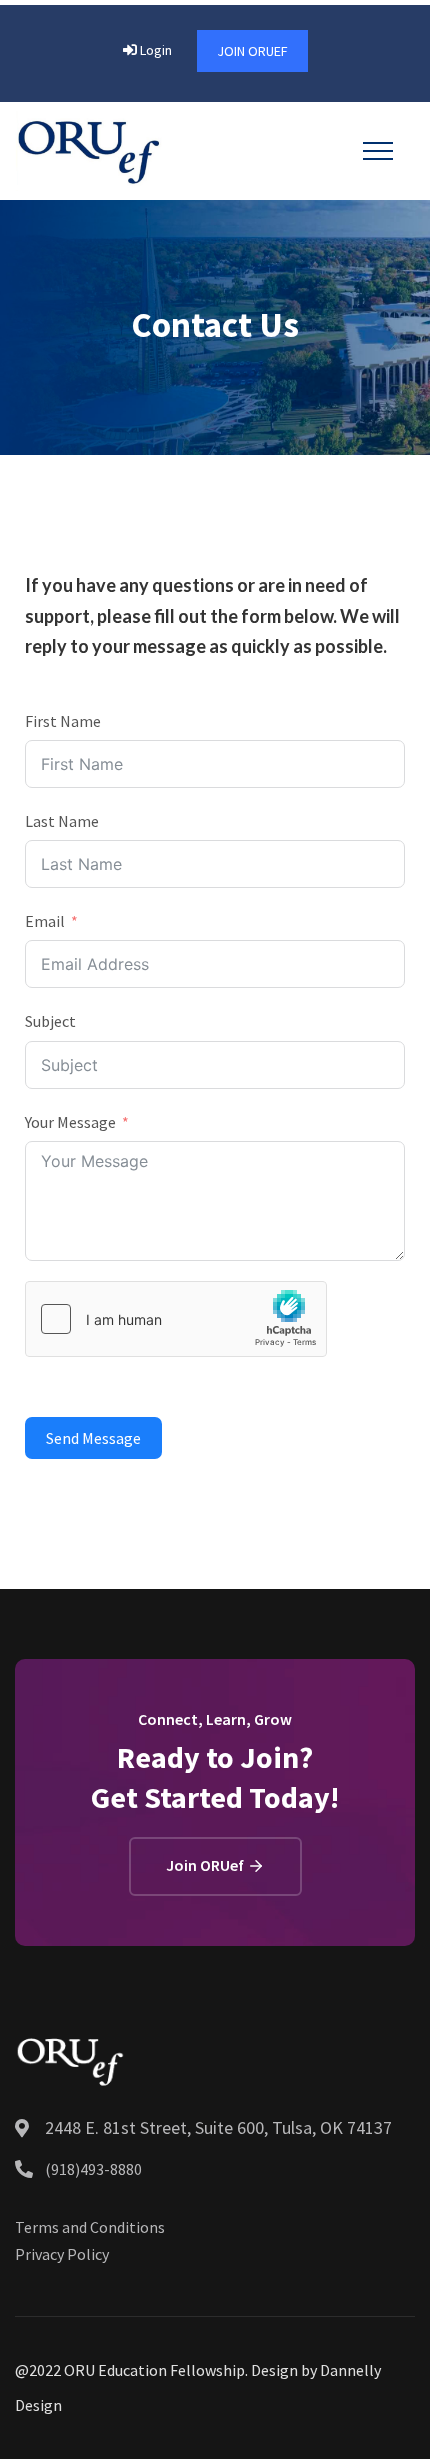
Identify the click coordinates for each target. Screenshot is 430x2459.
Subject (50, 1021)
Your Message (70, 1122)
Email (45, 921)
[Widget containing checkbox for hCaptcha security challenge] (176, 1319)
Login (154, 50)
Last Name (62, 821)
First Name (63, 721)
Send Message (93, 1438)
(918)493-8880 (93, 2169)
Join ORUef (252, 51)
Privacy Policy (62, 2254)
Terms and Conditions (90, 2227)
